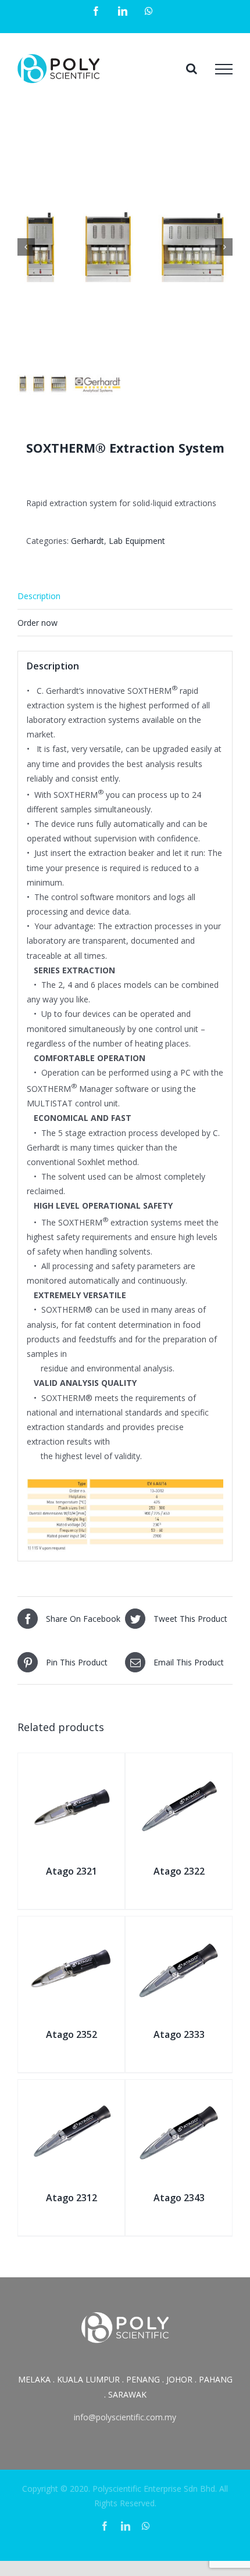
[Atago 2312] (71, 2093)
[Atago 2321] (71, 1766)
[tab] (125, 596)
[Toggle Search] (192, 69)
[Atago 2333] (179, 1930)
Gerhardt (87, 541)
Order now (37, 623)
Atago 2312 (72, 2198)
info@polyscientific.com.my (125, 2417)
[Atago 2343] (179, 2093)
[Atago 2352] (71, 1930)
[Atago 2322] (179, 1766)
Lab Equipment (137, 541)
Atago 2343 (179, 2198)
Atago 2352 (72, 2034)
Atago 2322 (179, 1871)
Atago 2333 (179, 2034)
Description (39, 596)
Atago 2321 (72, 1871)
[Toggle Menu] (224, 69)
